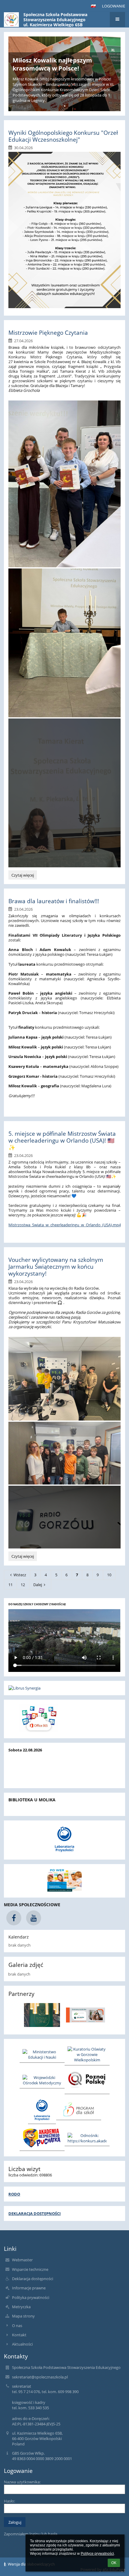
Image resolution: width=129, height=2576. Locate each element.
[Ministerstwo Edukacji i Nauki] (42, 2054)
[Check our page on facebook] (14, 1918)
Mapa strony (23, 2316)
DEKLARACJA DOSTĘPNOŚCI (34, 2213)
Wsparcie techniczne (30, 2269)
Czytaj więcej (22, 876)
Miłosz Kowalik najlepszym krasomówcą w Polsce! (52, 64)
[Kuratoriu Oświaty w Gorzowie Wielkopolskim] (87, 2054)
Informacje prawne (29, 2288)
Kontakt (19, 2335)
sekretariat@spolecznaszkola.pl (40, 2377)
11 (10, 1585)
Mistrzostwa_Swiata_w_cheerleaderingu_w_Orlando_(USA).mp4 (65, 1225)
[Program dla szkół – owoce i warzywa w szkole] (79, 2109)
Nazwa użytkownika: (22, 2482)
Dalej (38, 1585)
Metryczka (21, 2307)
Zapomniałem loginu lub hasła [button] (31, 2534)
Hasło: (9, 2501)
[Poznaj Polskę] (87, 2080)
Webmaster (22, 2260)
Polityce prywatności (97, 2554)
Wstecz (20, 1575)
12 (23, 1585)
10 (109, 1575)
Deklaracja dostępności (33, 2279)
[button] (93, 6)
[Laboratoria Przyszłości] (42, 2110)
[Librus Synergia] (64, 1688)
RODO (14, 2194)
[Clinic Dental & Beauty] (42, 2015)
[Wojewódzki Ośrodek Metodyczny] (42, 2080)
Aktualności (22, 2344)
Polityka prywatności (31, 2297)
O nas (17, 2326)
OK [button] (114, 2563)
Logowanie (114, 6)
